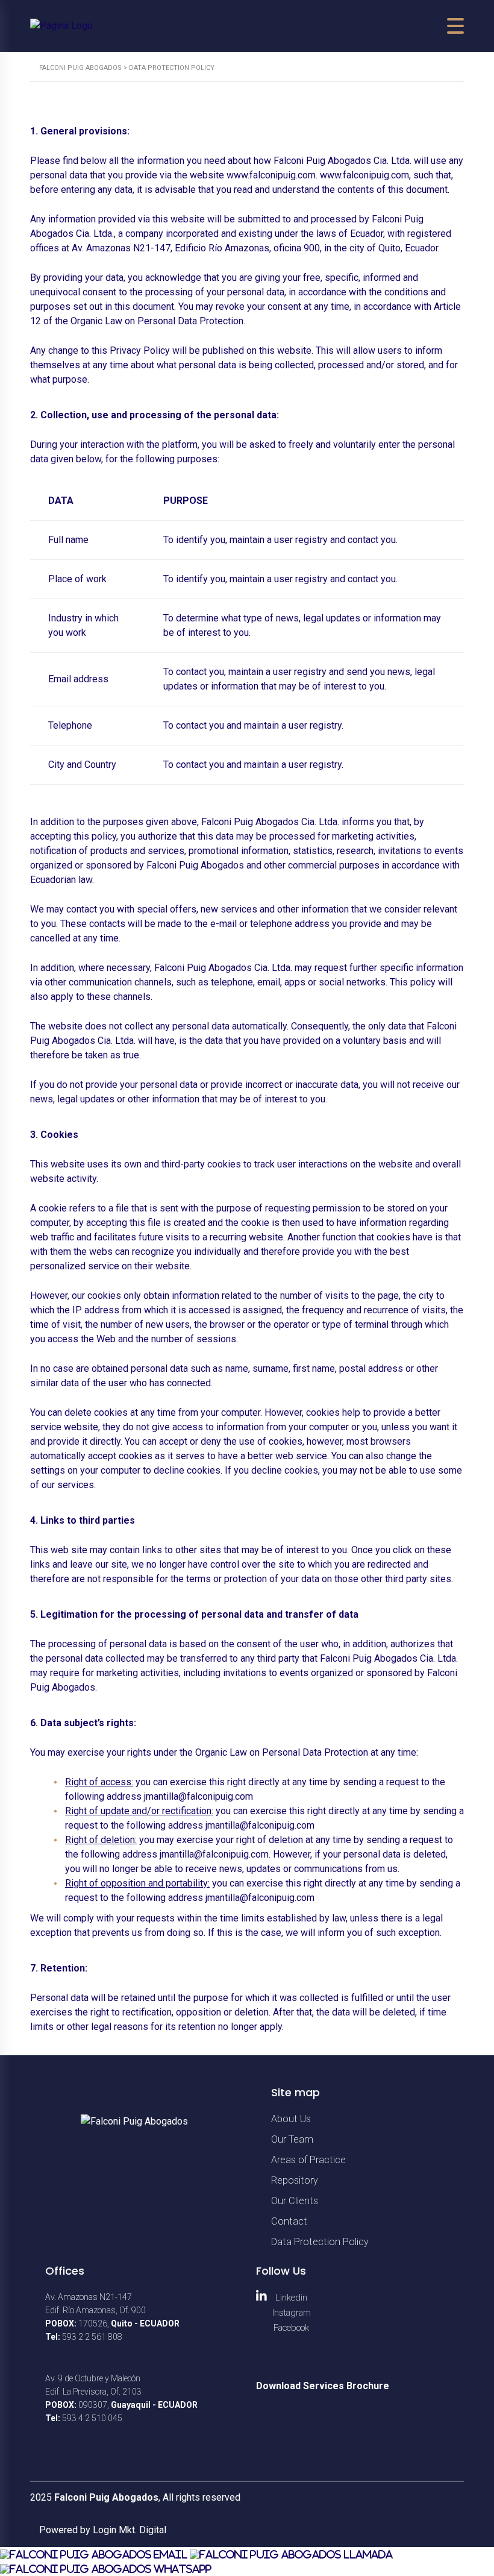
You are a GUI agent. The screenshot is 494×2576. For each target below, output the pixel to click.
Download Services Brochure (323, 2386)
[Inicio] (61, 26)
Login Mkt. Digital (130, 2530)
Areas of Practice (308, 2160)
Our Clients (295, 2201)
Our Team (292, 2139)
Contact (289, 2221)
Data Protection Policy (320, 2242)
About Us (291, 2119)
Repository (295, 2180)
